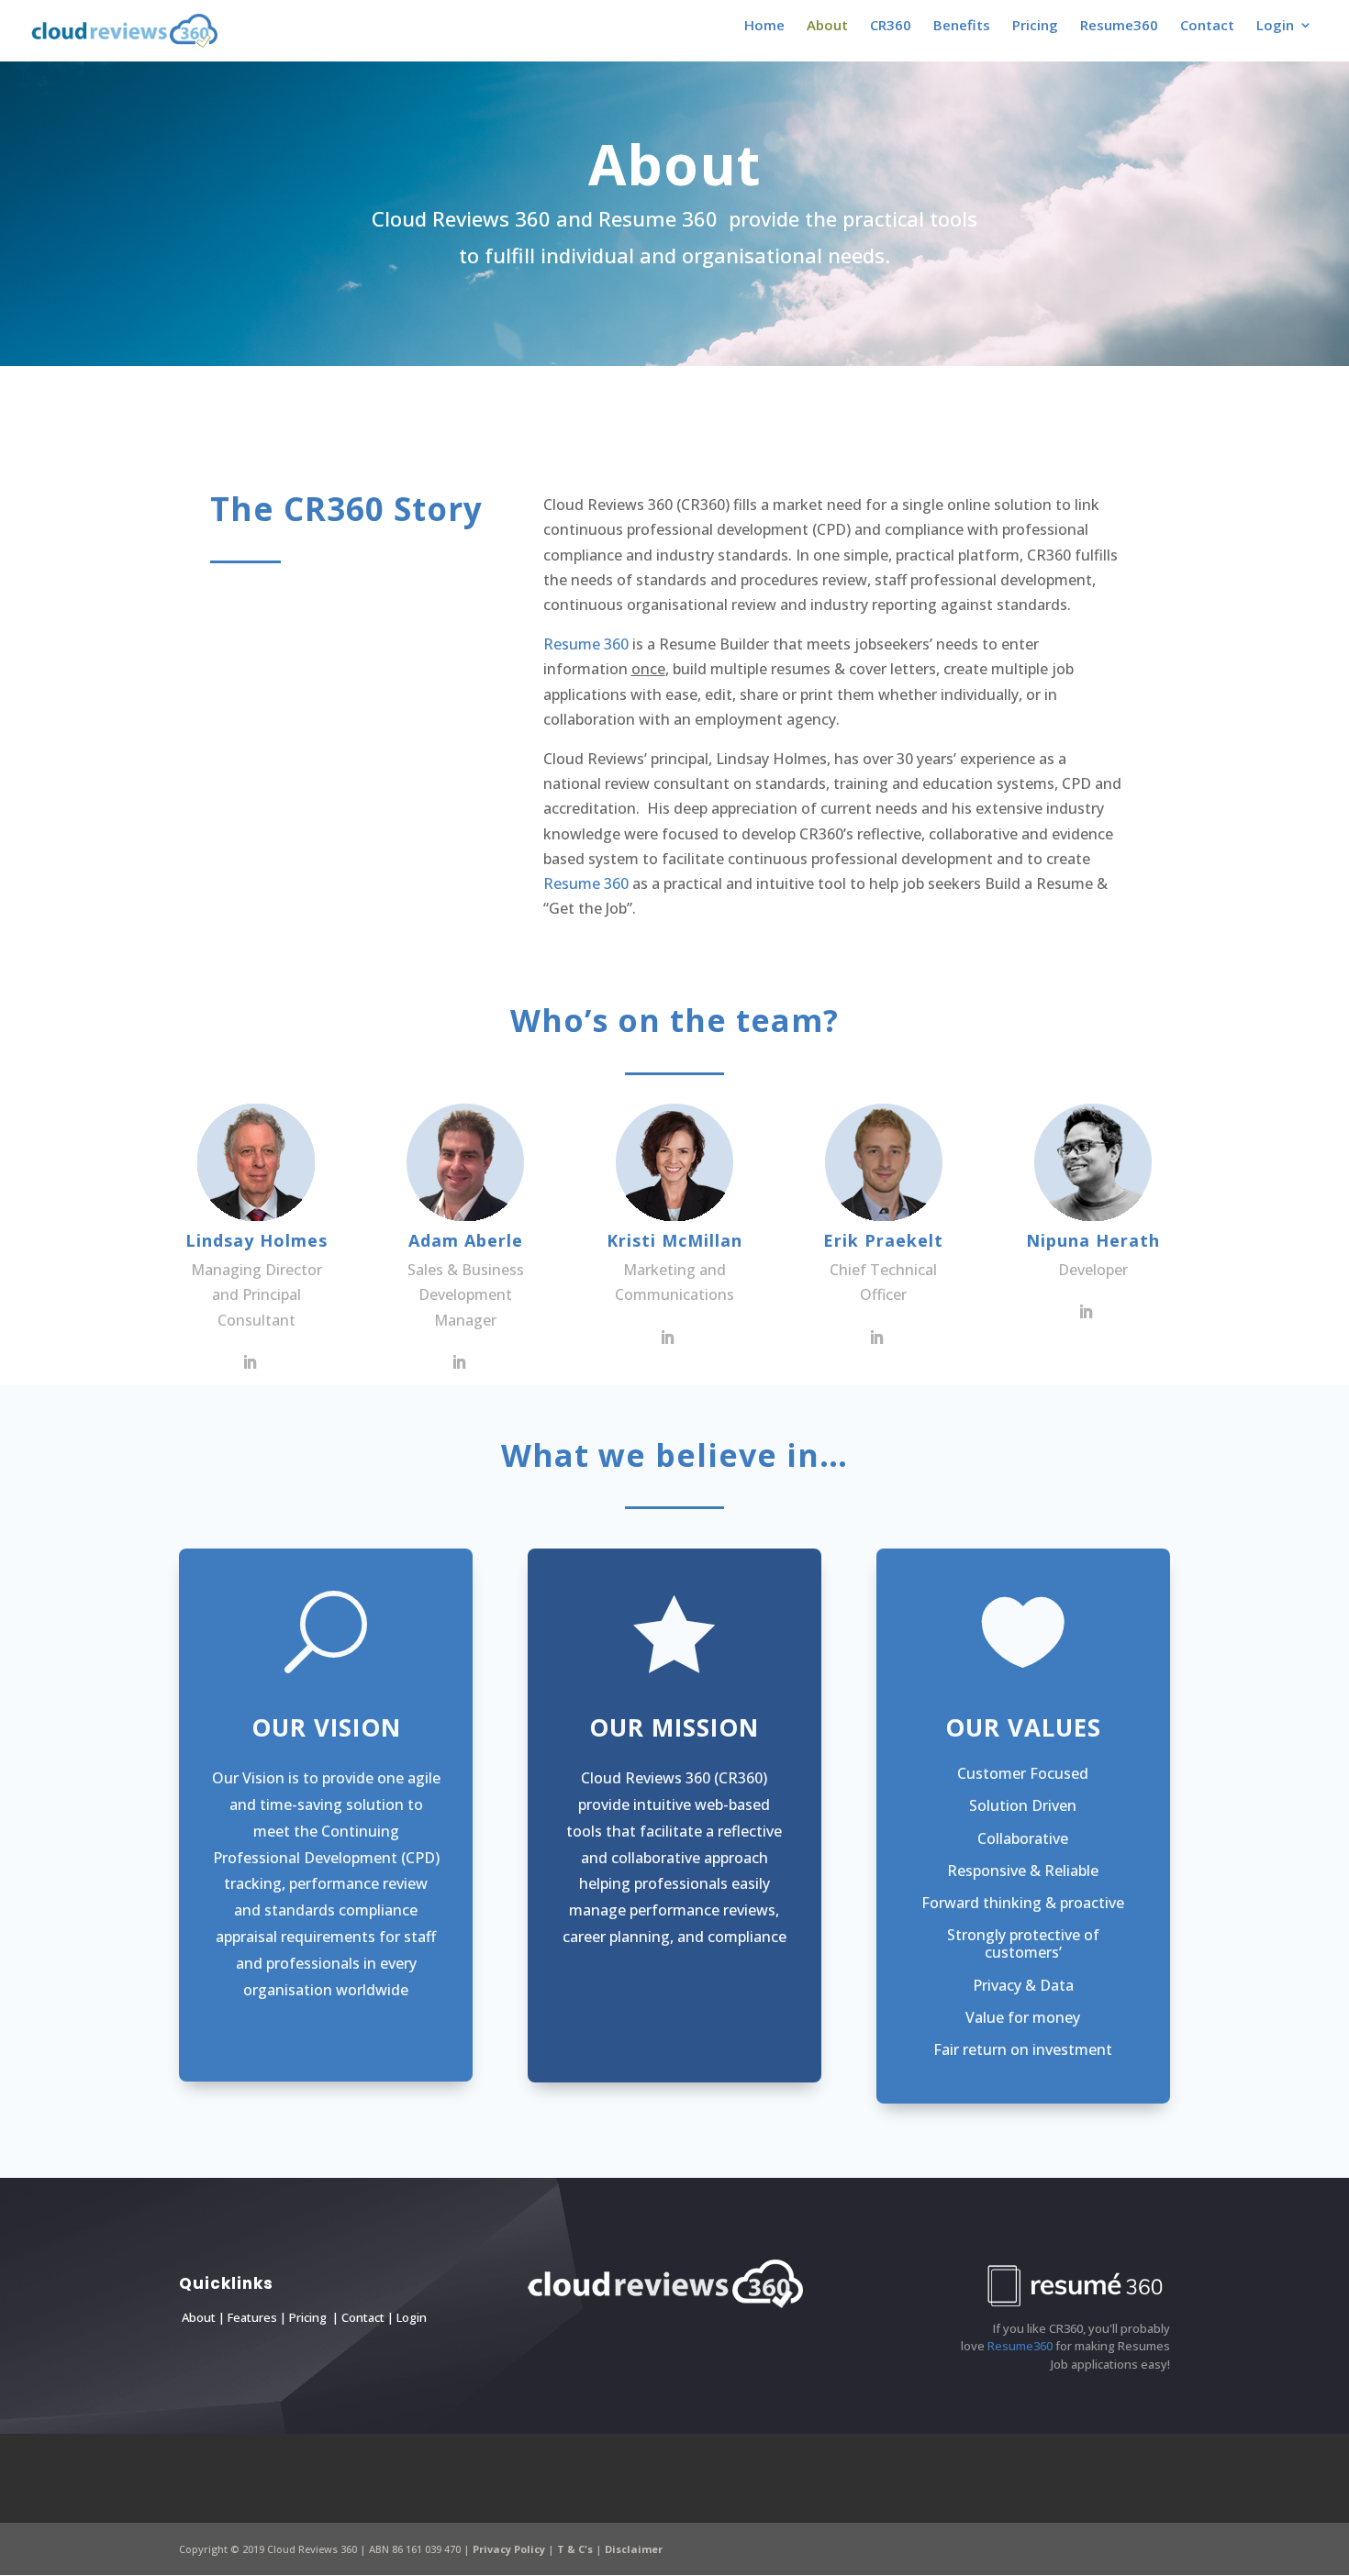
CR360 (891, 26)
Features (254, 2317)
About (827, 26)
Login (410, 2317)
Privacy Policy (510, 2549)
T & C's (576, 2549)
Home (764, 26)
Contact (1207, 26)
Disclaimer (634, 2549)
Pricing (1035, 26)
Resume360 (1119, 26)
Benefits (962, 26)
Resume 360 (586, 644)
